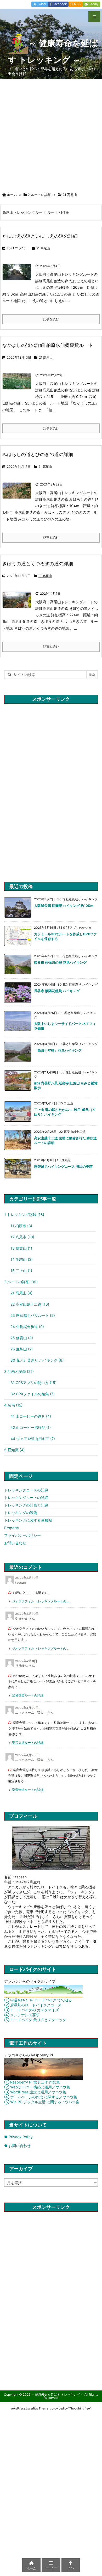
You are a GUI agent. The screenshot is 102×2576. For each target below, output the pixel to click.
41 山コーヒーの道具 (31, 1416)
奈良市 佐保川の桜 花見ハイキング (60, 962)
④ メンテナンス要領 (22, 2015)
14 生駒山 (22, 1259)
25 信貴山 (22, 1338)
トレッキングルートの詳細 (26, 1498)
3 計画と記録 (19, 1371)
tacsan (20, 1582)
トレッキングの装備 (21, 1513)
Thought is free (80, 2408)
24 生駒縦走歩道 (27, 1327)
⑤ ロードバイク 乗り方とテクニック (35, 2020)
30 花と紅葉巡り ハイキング (37, 1360)
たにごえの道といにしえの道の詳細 (40, 236)
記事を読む (51, 319)
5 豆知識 (14, 1450)
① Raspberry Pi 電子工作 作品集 (32, 2082)
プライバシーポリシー (22, 1535)
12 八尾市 (22, 1237)
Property (12, 1528)
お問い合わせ (15, 1543)
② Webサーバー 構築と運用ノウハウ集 (37, 2087)
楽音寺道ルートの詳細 (28, 1695)
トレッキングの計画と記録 (26, 1505)
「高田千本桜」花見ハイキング (58, 1050)
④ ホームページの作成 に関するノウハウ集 (41, 2097)
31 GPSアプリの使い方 (33, 1383)
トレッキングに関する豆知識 (28, 1520)
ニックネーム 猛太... (31, 1713)
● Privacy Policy (18, 2137)
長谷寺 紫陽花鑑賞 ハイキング (57, 991)
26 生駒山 (22, 1349)
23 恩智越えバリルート (33, 1315)
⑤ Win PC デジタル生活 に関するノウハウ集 (42, 2102)
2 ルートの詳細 (39, 195)
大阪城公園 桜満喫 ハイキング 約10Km (64, 906)
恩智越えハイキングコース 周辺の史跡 (63, 1166)
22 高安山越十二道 (30, 1304)
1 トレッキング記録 (24, 1215)
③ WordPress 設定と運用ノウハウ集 (35, 2092)
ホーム (12, 195)
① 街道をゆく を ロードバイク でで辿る (38, 2000)
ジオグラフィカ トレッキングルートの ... (41, 1601)
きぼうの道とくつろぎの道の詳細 (38, 564)
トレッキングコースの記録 (26, 1490)
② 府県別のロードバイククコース (33, 2005)
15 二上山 (21, 1271)
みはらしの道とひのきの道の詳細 (38, 454)
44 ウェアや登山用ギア (33, 1439)
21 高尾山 (43, 248)
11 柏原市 (21, 1226)
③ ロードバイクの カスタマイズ (32, 2010)
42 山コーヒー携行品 (31, 1427)
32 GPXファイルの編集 (33, 1394)
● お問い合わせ (17, 2146)
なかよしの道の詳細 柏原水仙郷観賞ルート (48, 345)
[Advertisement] (51, 133)
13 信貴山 (21, 1248)
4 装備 (13, 1405)
